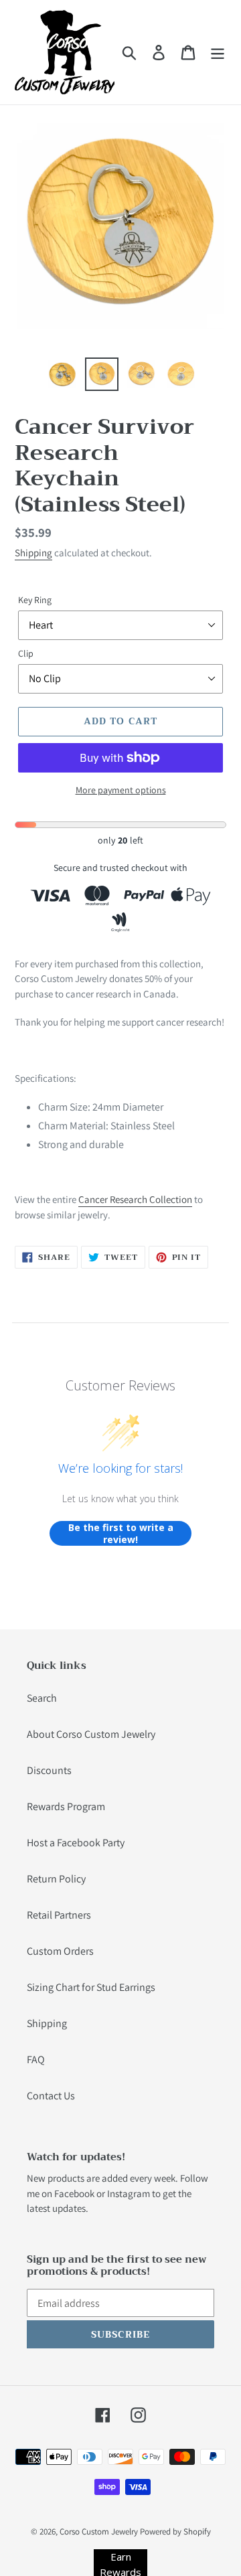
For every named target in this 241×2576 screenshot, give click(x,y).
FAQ (36, 2060)
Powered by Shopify (175, 2531)
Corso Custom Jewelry (99, 2531)
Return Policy (56, 1879)
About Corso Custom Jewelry (91, 1734)
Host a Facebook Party (76, 1843)
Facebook (74, 2193)
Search (42, 1698)
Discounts (49, 1770)
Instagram (129, 2193)
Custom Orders (60, 1951)
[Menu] (218, 53)
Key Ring (35, 600)
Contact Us (51, 2096)
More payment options (121, 790)
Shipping (33, 553)
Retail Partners (59, 1915)
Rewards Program (66, 1806)
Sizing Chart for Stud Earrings (91, 1987)
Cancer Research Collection (135, 1199)
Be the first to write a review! (121, 1533)
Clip (26, 653)
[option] (62, 374)
